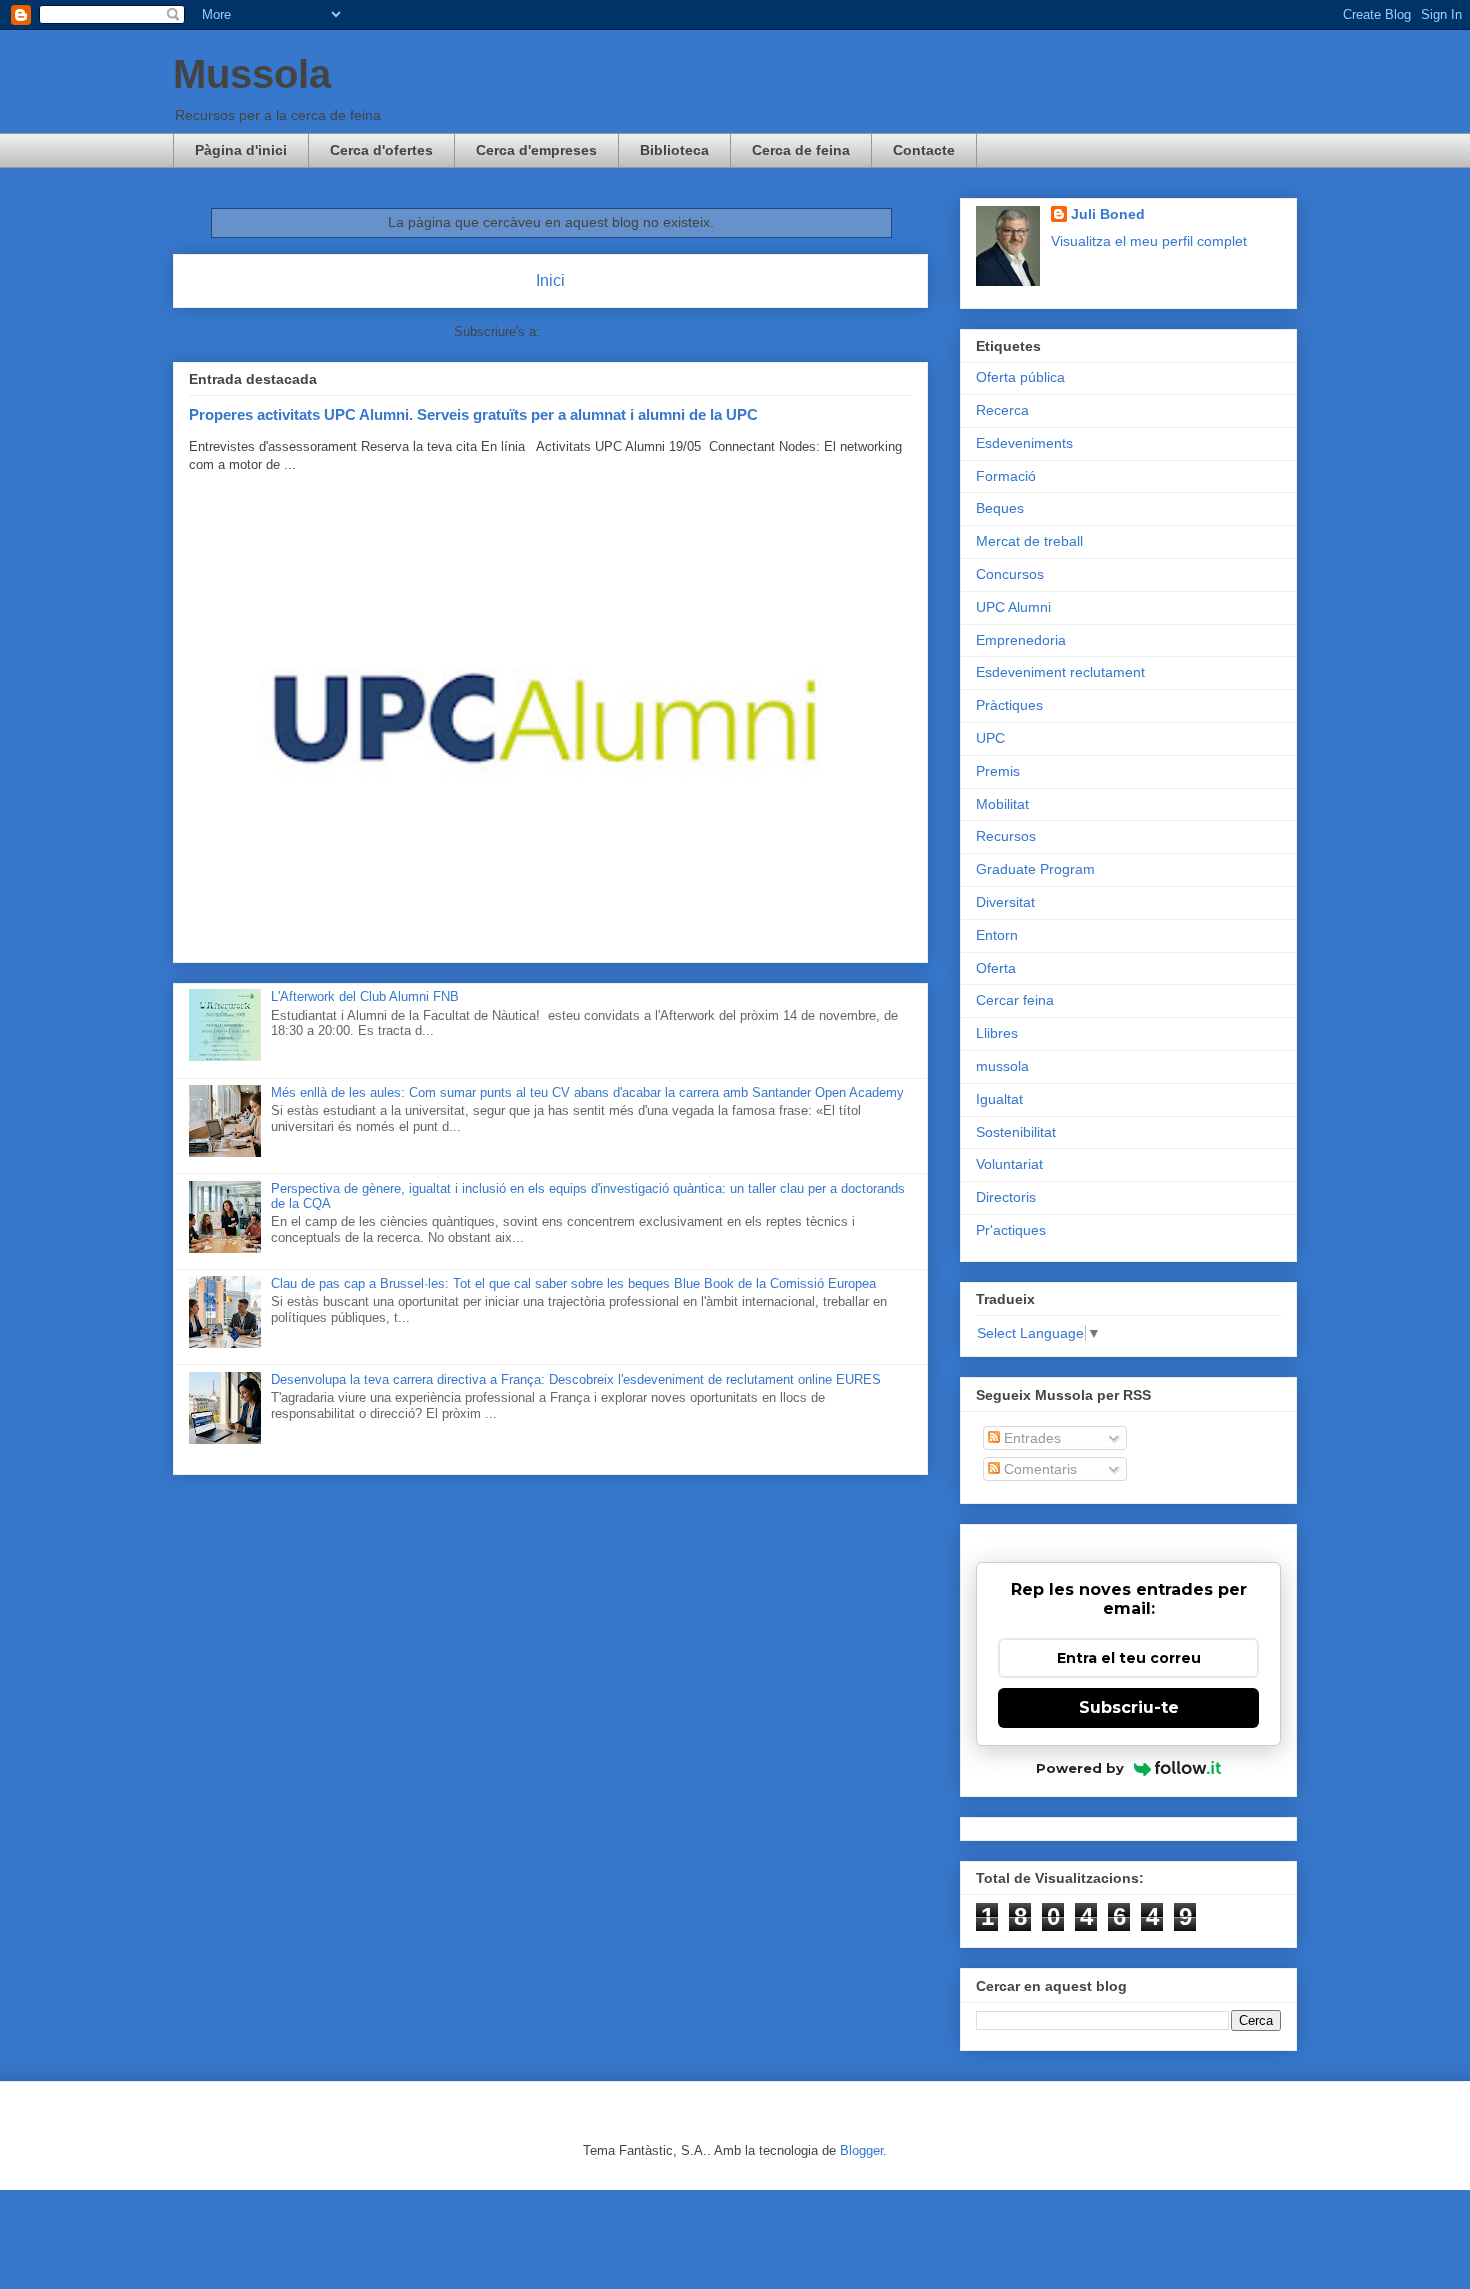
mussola (1002, 1066)
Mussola (252, 74)
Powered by (1080, 1768)
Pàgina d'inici (241, 150)
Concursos (1010, 574)
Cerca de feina (801, 150)
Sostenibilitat (1016, 1132)
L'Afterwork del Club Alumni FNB (365, 996)
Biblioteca (674, 150)
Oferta (996, 968)
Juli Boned (1108, 214)
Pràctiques (1009, 705)
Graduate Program (1035, 869)
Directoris (1006, 1197)
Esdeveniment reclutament (1060, 672)
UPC (990, 738)
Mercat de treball (1029, 541)
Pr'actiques (1011, 1230)
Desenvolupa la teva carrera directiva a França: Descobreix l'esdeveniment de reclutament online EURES (576, 1379)
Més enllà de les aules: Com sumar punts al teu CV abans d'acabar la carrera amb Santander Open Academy (587, 1092)
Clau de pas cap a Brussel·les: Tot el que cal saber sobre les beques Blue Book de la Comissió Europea (573, 1283)
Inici (550, 280)
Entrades (1030, 1438)
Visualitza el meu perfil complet (1149, 241)
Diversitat (1005, 902)
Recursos (1006, 836)
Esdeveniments (1024, 443)
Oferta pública (1020, 377)
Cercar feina (1015, 1000)
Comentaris (1038, 1469)
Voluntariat (1009, 1164)
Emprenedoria (1021, 640)
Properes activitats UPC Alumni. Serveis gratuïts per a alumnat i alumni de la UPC (473, 414)
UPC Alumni (1013, 607)
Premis (998, 771)
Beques (1000, 508)
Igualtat (999, 1099)
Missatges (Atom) (595, 331)
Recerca (1002, 410)
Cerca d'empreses (536, 150)
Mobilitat (1002, 804)
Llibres (997, 1033)
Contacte (924, 150)
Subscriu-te (1129, 1707)
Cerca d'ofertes (381, 150)
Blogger (861, 2150)
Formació (1006, 476)
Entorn (997, 935)
